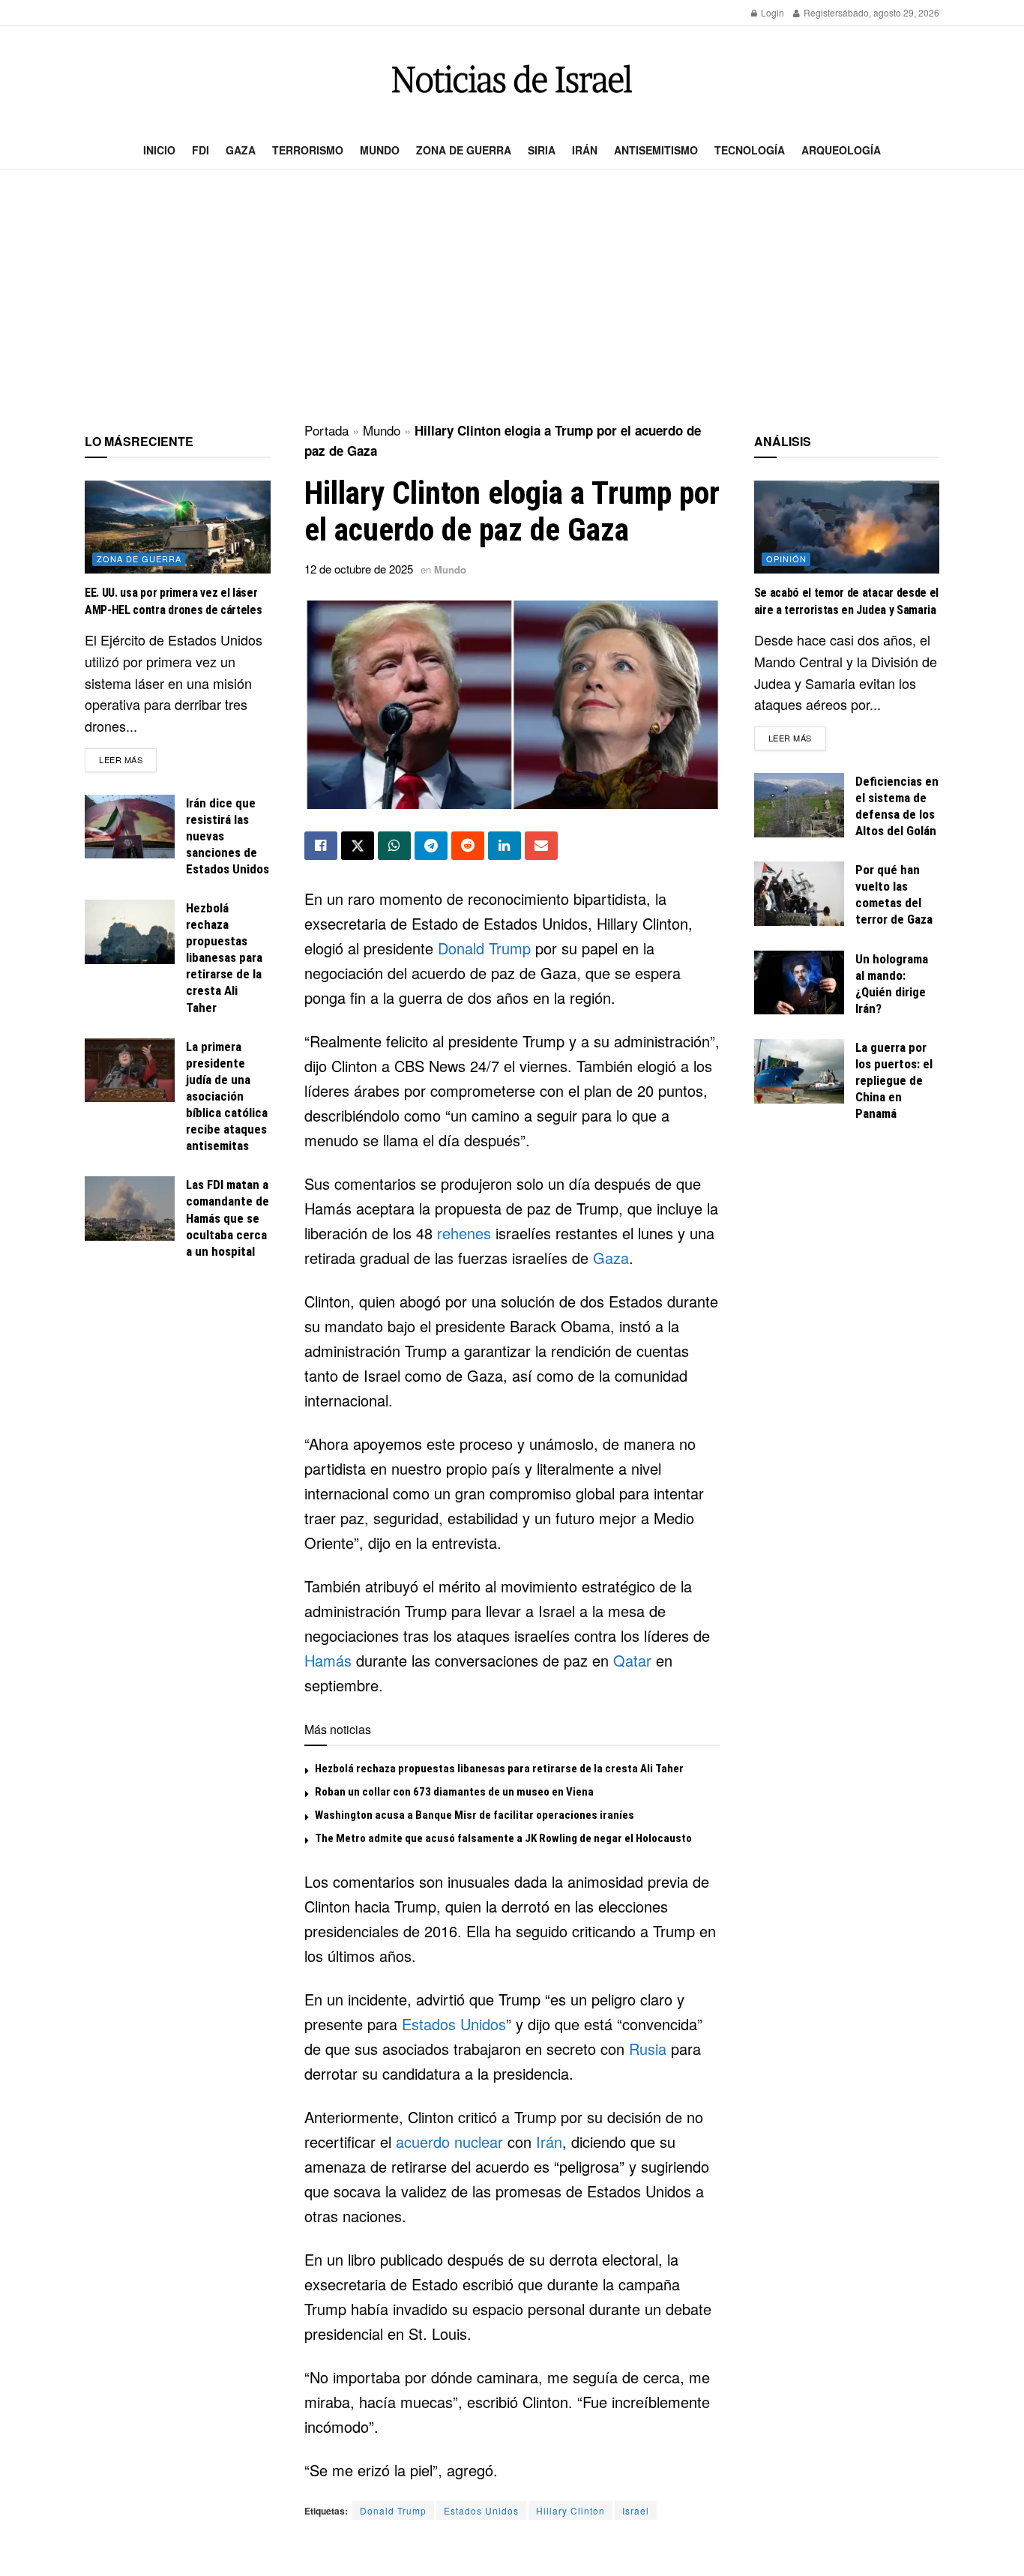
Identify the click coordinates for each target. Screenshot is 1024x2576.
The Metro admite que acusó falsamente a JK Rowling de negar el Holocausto (503, 1838)
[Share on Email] (541, 846)
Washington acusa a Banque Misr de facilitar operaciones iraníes (475, 1815)
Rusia (648, 2049)
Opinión (786, 559)
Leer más (128, 759)
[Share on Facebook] (321, 846)
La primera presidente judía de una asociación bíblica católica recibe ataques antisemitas (227, 1096)
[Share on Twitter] (358, 846)
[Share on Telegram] (431, 846)
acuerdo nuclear (449, 2142)
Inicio (159, 150)
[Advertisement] (512, 297)
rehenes (464, 1233)
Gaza (241, 150)
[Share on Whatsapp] (394, 846)
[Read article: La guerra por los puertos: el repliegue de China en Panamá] (799, 1071)
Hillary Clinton (570, 2510)
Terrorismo (308, 150)
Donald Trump (484, 948)
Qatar (632, 1660)
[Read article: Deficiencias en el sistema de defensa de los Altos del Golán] (799, 805)
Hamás (328, 1660)
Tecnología (750, 150)
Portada (326, 430)
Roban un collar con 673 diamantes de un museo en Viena (454, 1792)
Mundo (380, 150)
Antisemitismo (656, 150)
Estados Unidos (454, 2024)
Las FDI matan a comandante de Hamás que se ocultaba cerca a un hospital (228, 1218)
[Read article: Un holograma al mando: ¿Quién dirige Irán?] (799, 983)
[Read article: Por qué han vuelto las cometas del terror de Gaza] (799, 894)
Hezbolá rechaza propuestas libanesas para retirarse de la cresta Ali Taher (499, 1769)
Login (771, 12)
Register (820, 12)
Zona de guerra (464, 150)
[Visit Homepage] (512, 79)
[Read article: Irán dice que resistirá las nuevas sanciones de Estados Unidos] (130, 827)
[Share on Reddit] (468, 846)
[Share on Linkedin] (505, 846)
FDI (201, 150)
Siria (542, 150)
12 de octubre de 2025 (359, 569)
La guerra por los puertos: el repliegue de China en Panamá (894, 1080)
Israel (636, 2510)
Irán (585, 150)
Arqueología (841, 150)
